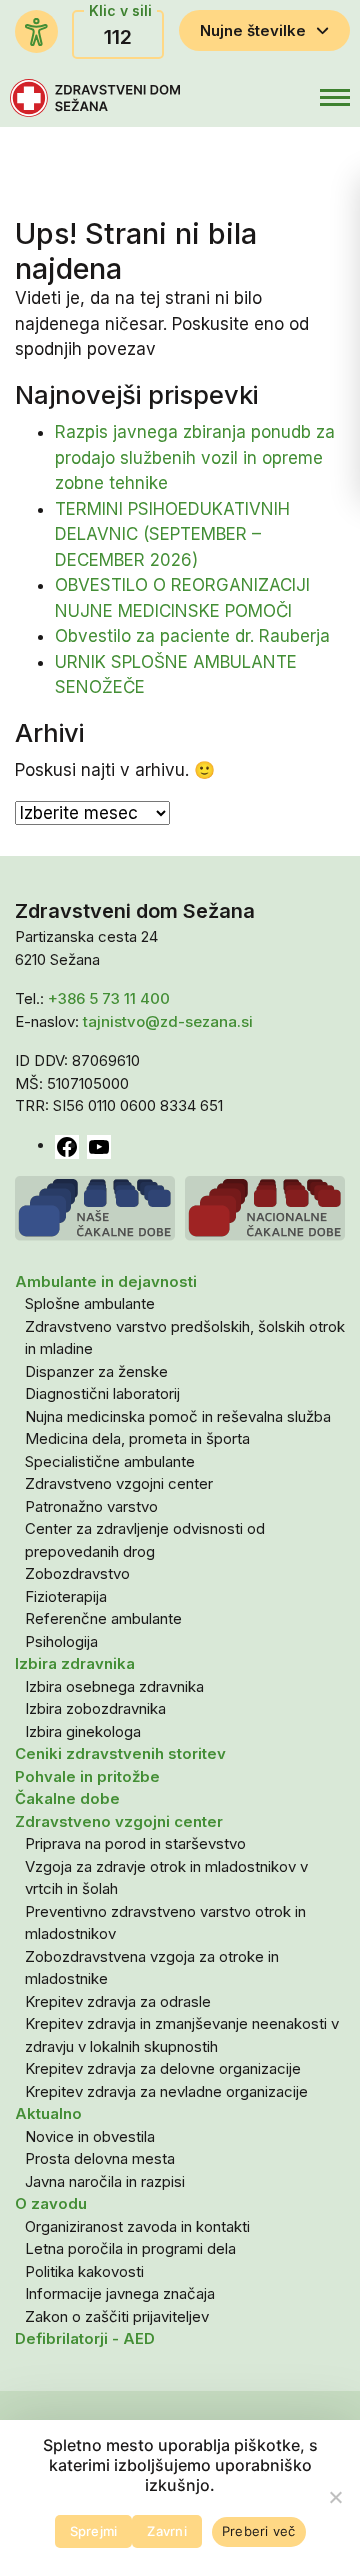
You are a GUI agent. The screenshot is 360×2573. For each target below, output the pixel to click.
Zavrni (167, 2531)
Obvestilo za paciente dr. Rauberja (192, 636)
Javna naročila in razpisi (105, 2181)
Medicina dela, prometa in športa (137, 1438)
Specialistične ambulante (110, 1461)
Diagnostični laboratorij (102, 1393)
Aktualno (48, 2113)
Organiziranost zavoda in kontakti (137, 2226)
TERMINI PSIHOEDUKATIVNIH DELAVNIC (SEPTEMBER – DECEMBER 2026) (172, 534)
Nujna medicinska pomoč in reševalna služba (178, 1416)
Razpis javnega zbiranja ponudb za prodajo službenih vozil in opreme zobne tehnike (195, 457)
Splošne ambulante (90, 1303)
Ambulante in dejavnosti (106, 1281)
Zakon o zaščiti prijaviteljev (117, 2316)
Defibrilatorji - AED (85, 2338)
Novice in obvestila (90, 2136)
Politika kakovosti (84, 2271)
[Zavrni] (335, 2497)
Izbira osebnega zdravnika (114, 1686)
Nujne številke (253, 30)
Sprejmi (94, 2531)
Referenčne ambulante (103, 1618)
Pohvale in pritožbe (87, 1776)
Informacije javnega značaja (120, 2293)
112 (118, 37)
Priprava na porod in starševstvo (135, 1843)
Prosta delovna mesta (100, 2158)
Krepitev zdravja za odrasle (118, 2001)
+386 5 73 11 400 (109, 998)
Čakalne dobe (67, 1798)
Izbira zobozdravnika (95, 1708)
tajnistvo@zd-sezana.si (168, 1021)
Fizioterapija (66, 1596)
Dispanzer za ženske (96, 1371)
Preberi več (259, 2531)
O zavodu (51, 2203)
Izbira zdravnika (75, 1663)
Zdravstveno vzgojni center (119, 1483)
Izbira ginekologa (83, 1731)
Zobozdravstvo (77, 1573)
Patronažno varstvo (91, 1506)
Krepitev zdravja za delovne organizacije (163, 2068)
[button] (293, 98)
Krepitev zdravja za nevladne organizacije (166, 2091)
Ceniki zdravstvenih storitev (120, 1753)
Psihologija (61, 1641)
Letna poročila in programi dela (130, 2248)
